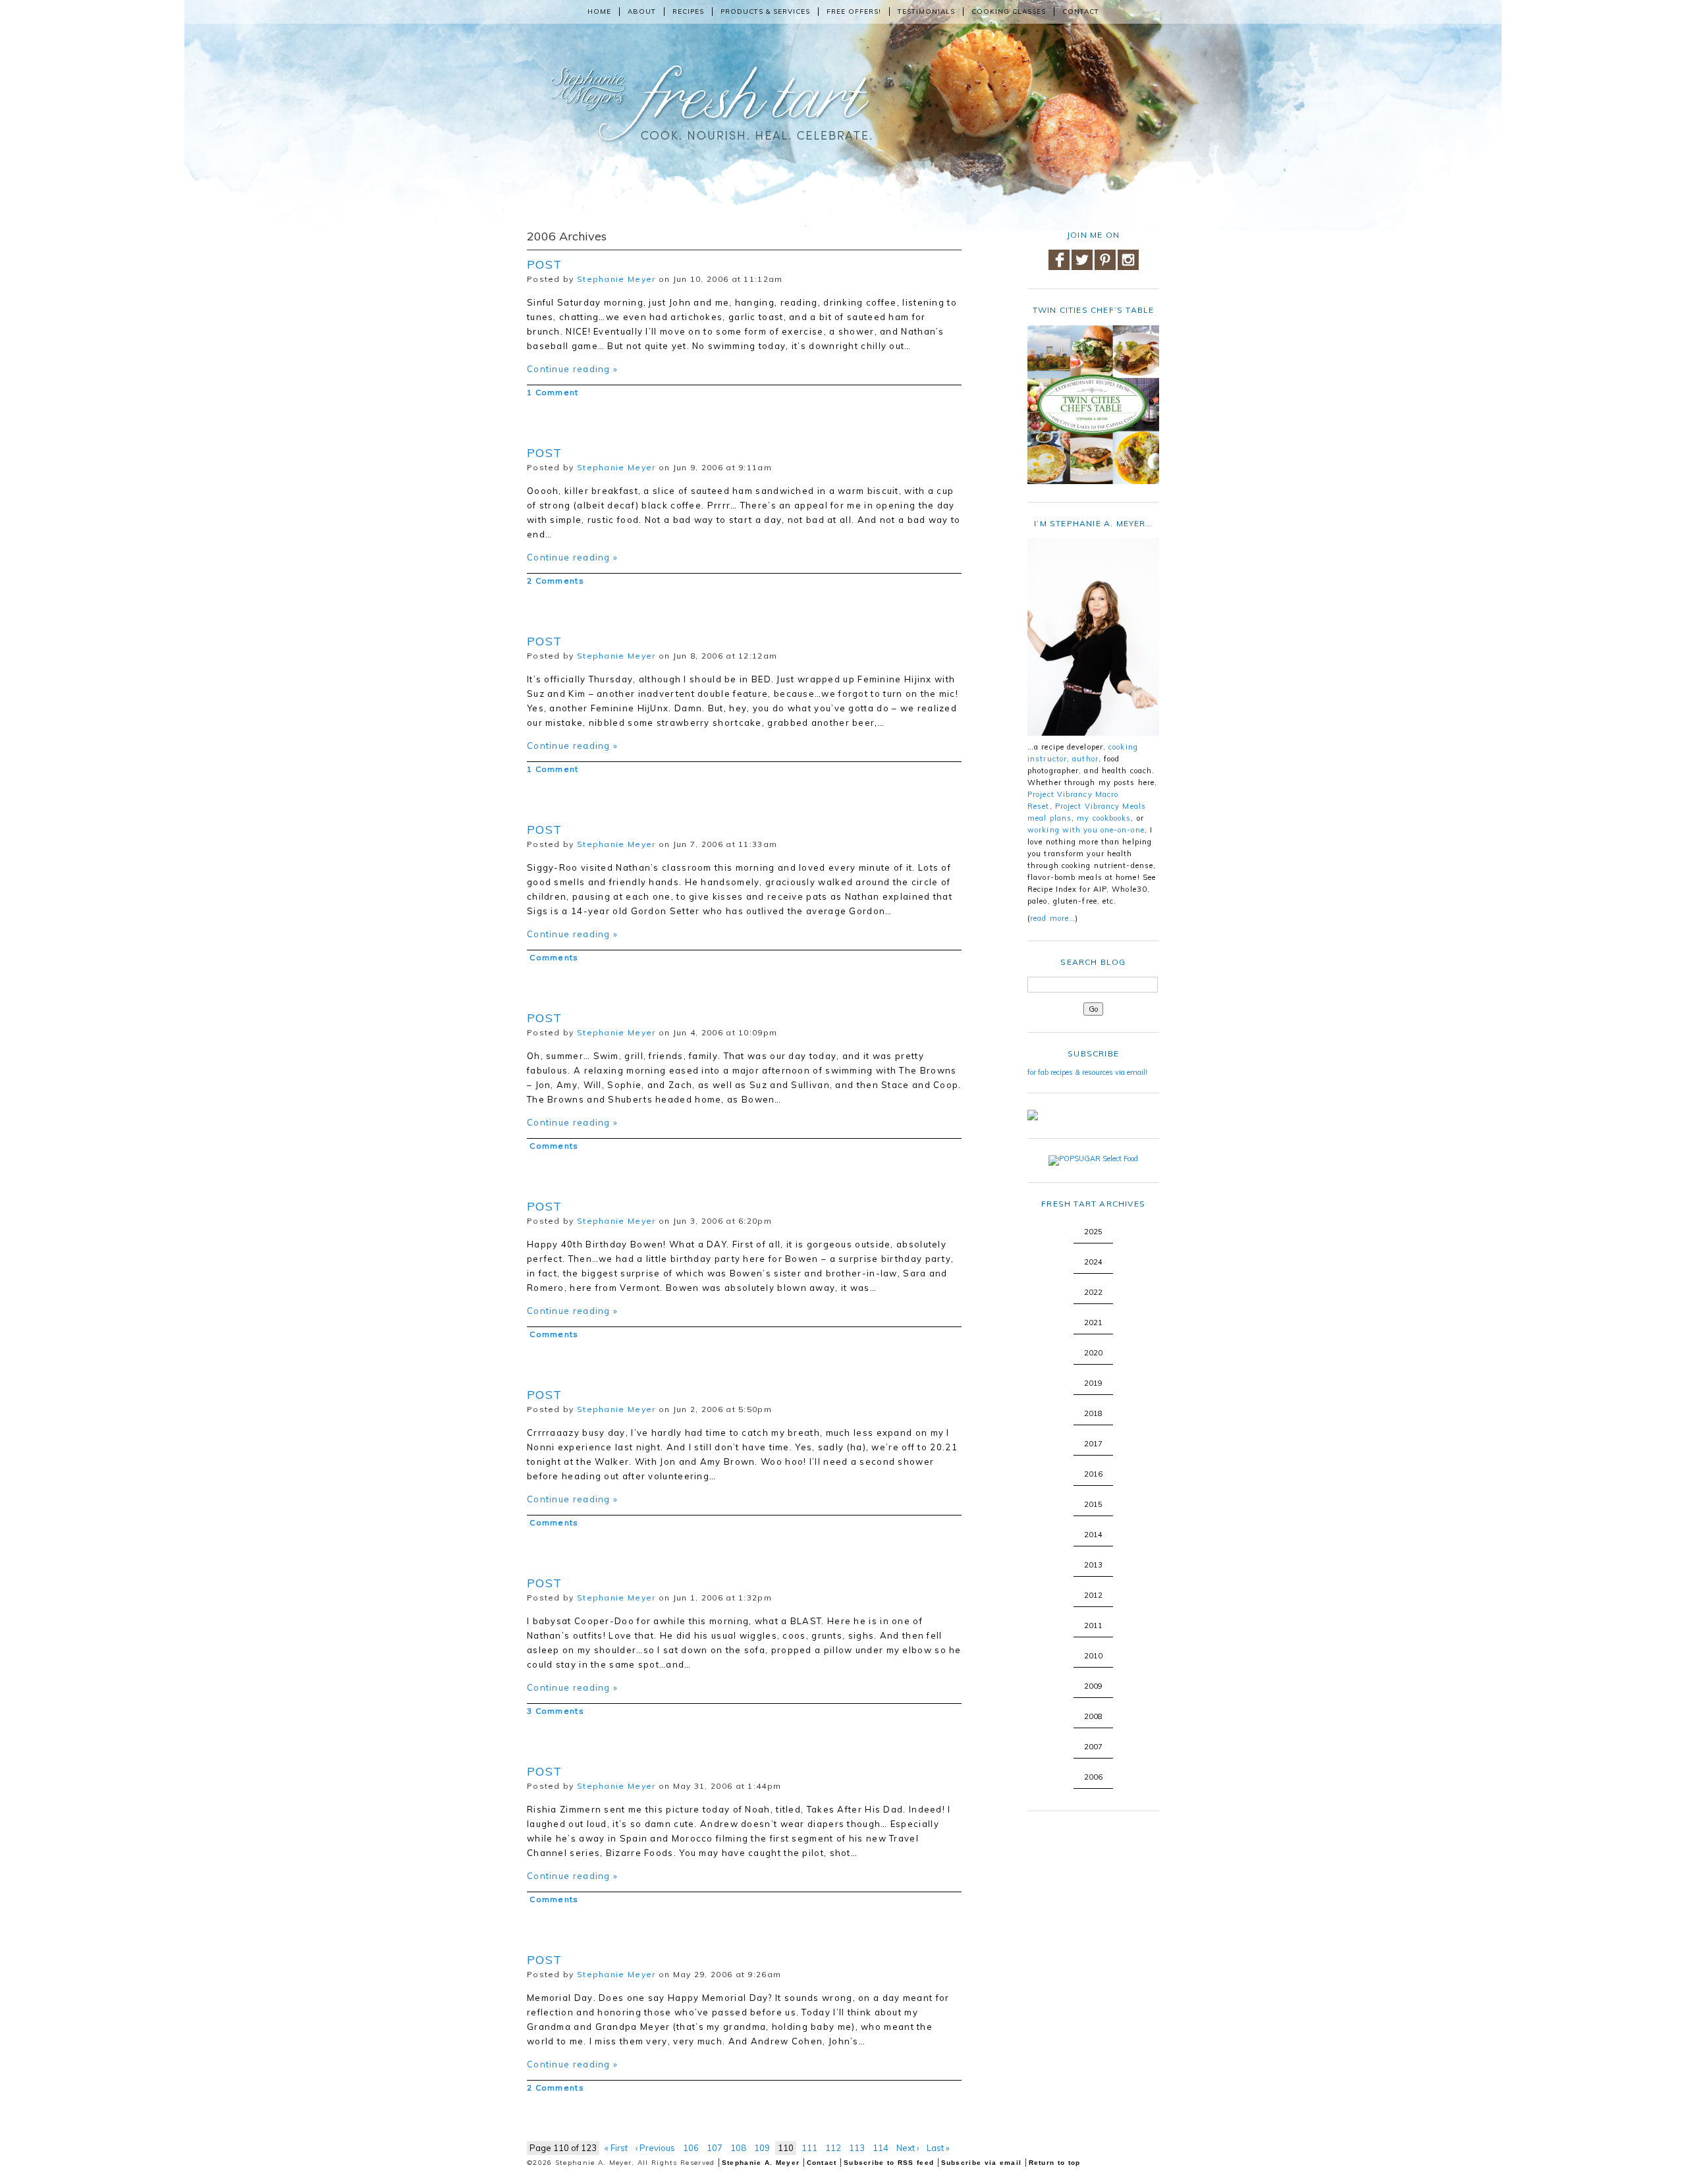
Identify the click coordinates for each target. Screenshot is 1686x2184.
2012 (1093, 1595)
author (1085, 759)
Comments (553, 957)
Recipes (688, 12)
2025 (1093, 1232)
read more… (1053, 918)
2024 (1093, 1262)
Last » (938, 2148)
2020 (1093, 1353)
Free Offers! (854, 12)
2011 (1093, 1625)
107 (715, 2148)
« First (616, 2148)
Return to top (1055, 2163)
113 (857, 2148)
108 (738, 2148)
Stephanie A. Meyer (761, 2163)
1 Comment (553, 392)
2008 (1093, 1716)
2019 (1093, 1383)
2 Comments (556, 581)
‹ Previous (655, 2148)
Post (544, 264)
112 (833, 2148)
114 (881, 2148)
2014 (1093, 1535)
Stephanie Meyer (616, 279)
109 (762, 2148)
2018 (1093, 1413)
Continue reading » (572, 369)
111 (809, 2148)
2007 (1093, 1747)
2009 (1093, 1686)
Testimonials (926, 12)
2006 (1093, 1777)
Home (599, 12)
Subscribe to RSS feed (889, 2163)
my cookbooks (1104, 818)
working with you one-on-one (1086, 830)
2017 (1093, 1444)
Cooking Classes (1009, 12)
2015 (1093, 1504)
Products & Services (765, 12)
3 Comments (556, 1711)
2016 (1093, 1474)
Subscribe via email (982, 2163)
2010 (1093, 1656)
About (642, 12)
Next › (908, 2148)
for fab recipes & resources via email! (1087, 1072)
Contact (1081, 12)
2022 (1093, 1292)
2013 (1093, 1565)
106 (691, 2148)
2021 (1093, 1323)
